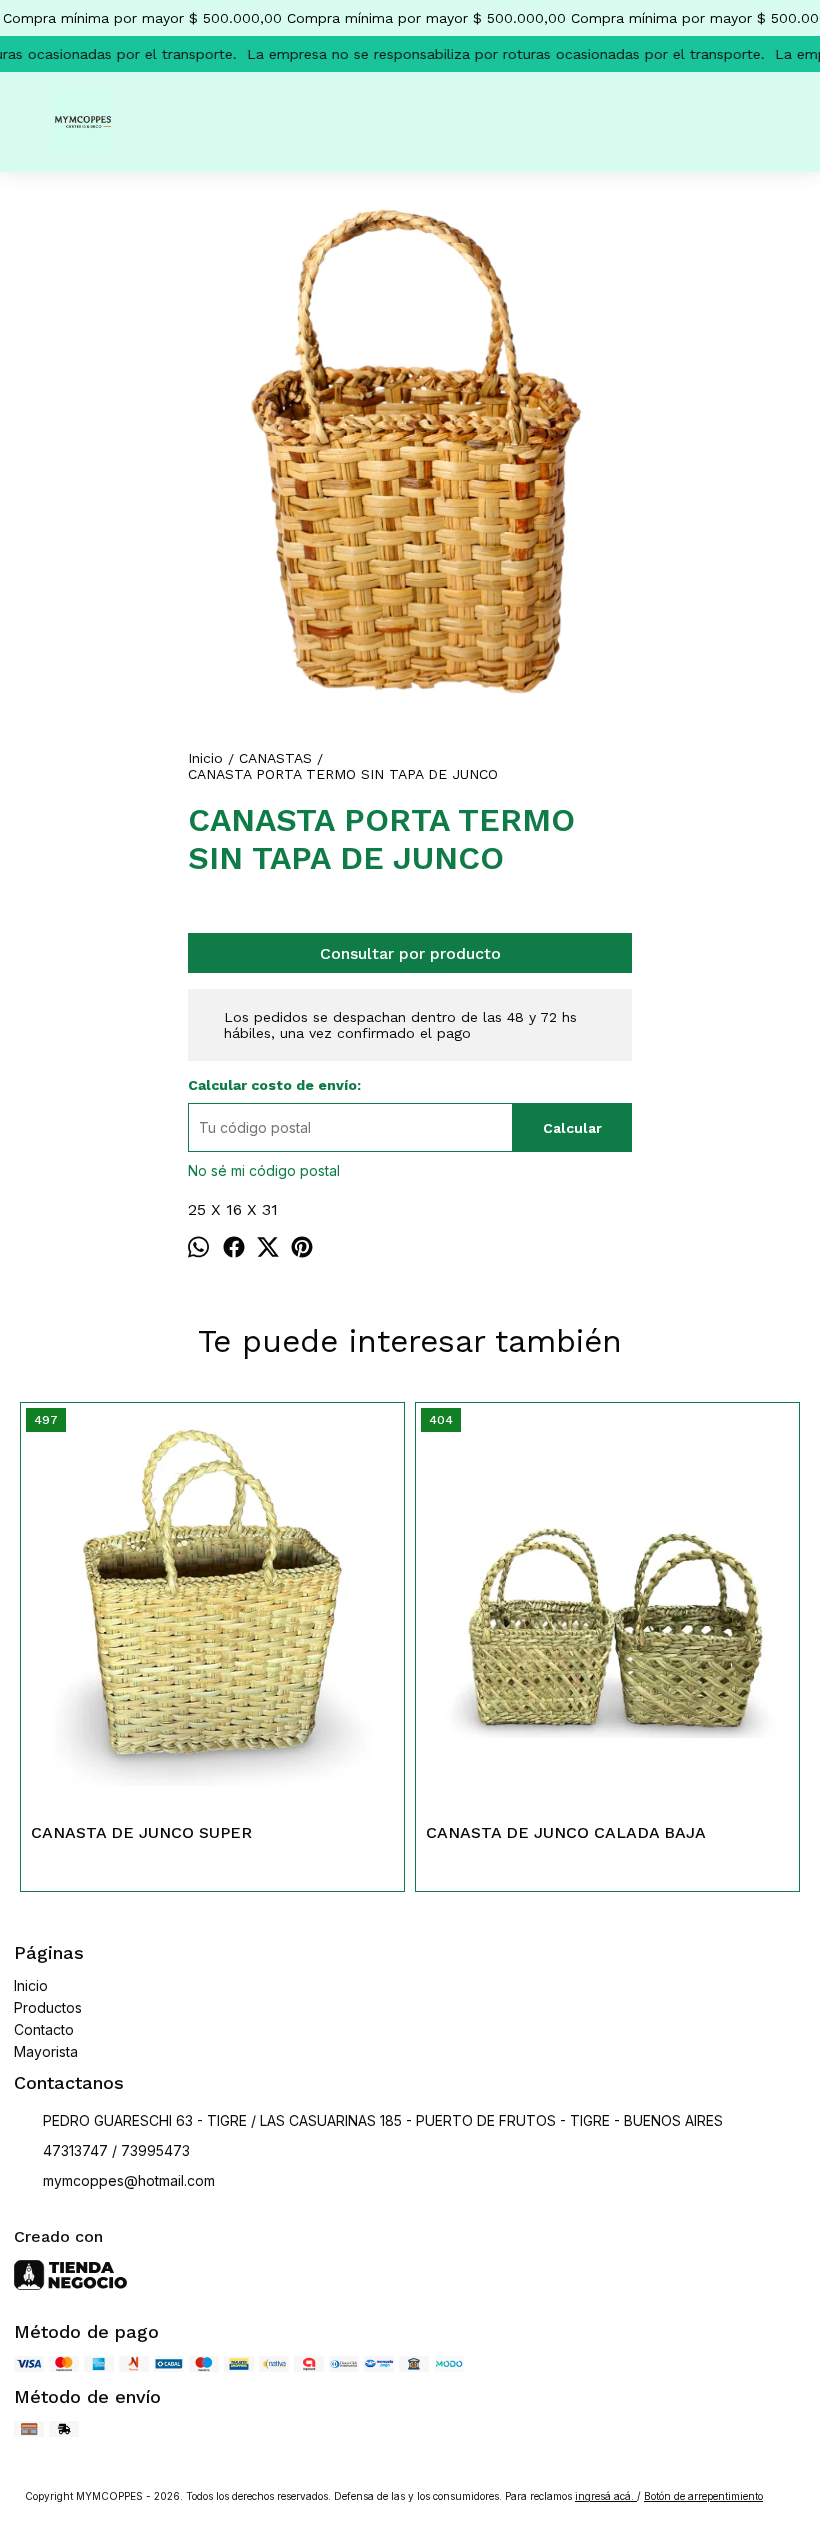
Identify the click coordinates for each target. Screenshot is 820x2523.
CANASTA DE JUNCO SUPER (141, 1832)
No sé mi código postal (264, 1170)
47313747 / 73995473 (116, 2150)
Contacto (44, 2029)
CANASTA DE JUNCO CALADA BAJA (566, 1832)
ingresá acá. (606, 2496)
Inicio (31, 1985)
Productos (48, 2007)
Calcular (572, 1128)
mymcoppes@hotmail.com (129, 2180)
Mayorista (46, 2051)
